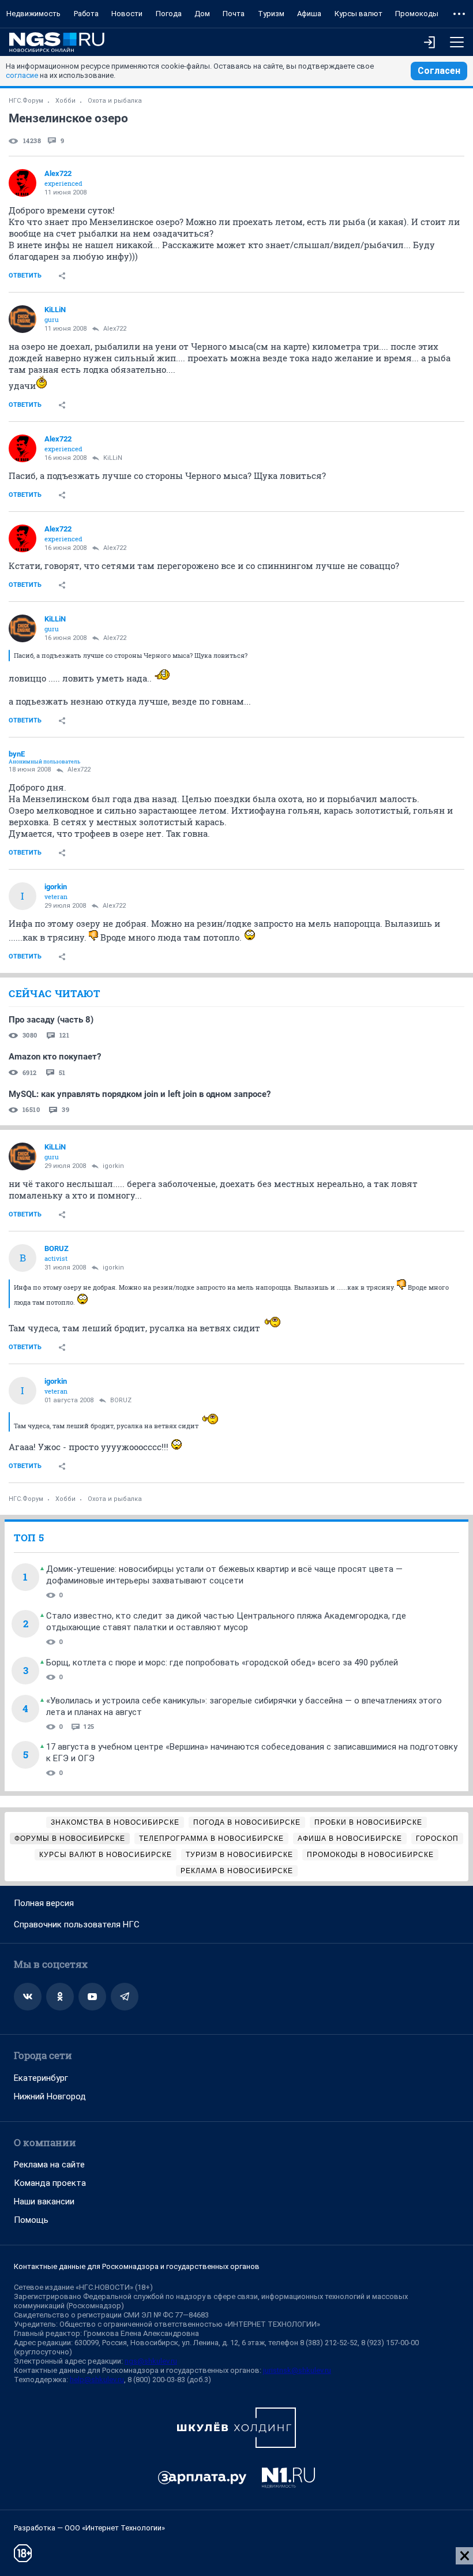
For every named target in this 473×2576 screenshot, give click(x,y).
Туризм (271, 14)
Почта (234, 14)
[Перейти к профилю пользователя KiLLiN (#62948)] (22, 319)
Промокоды (417, 14)
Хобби (65, 101)
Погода (169, 14)
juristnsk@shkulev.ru (297, 2370)
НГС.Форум (26, 101)
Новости (127, 14)
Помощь (31, 2220)
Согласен (439, 71)
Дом (202, 14)
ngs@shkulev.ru (151, 2361)
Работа (86, 14)
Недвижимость (33, 14)
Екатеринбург (41, 2078)
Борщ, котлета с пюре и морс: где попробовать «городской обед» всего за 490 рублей (222, 1663)
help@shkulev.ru (97, 2380)
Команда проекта (50, 2183)
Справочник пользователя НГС (77, 1924)
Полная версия (44, 1903)
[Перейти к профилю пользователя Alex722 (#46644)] (22, 183)
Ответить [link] (25, 276)
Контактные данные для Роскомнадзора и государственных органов (137, 2266)
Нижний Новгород (50, 2096)
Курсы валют (358, 14)
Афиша (309, 14)
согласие (22, 75)
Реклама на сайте (49, 2165)
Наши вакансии (44, 2201)
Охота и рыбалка (115, 101)
